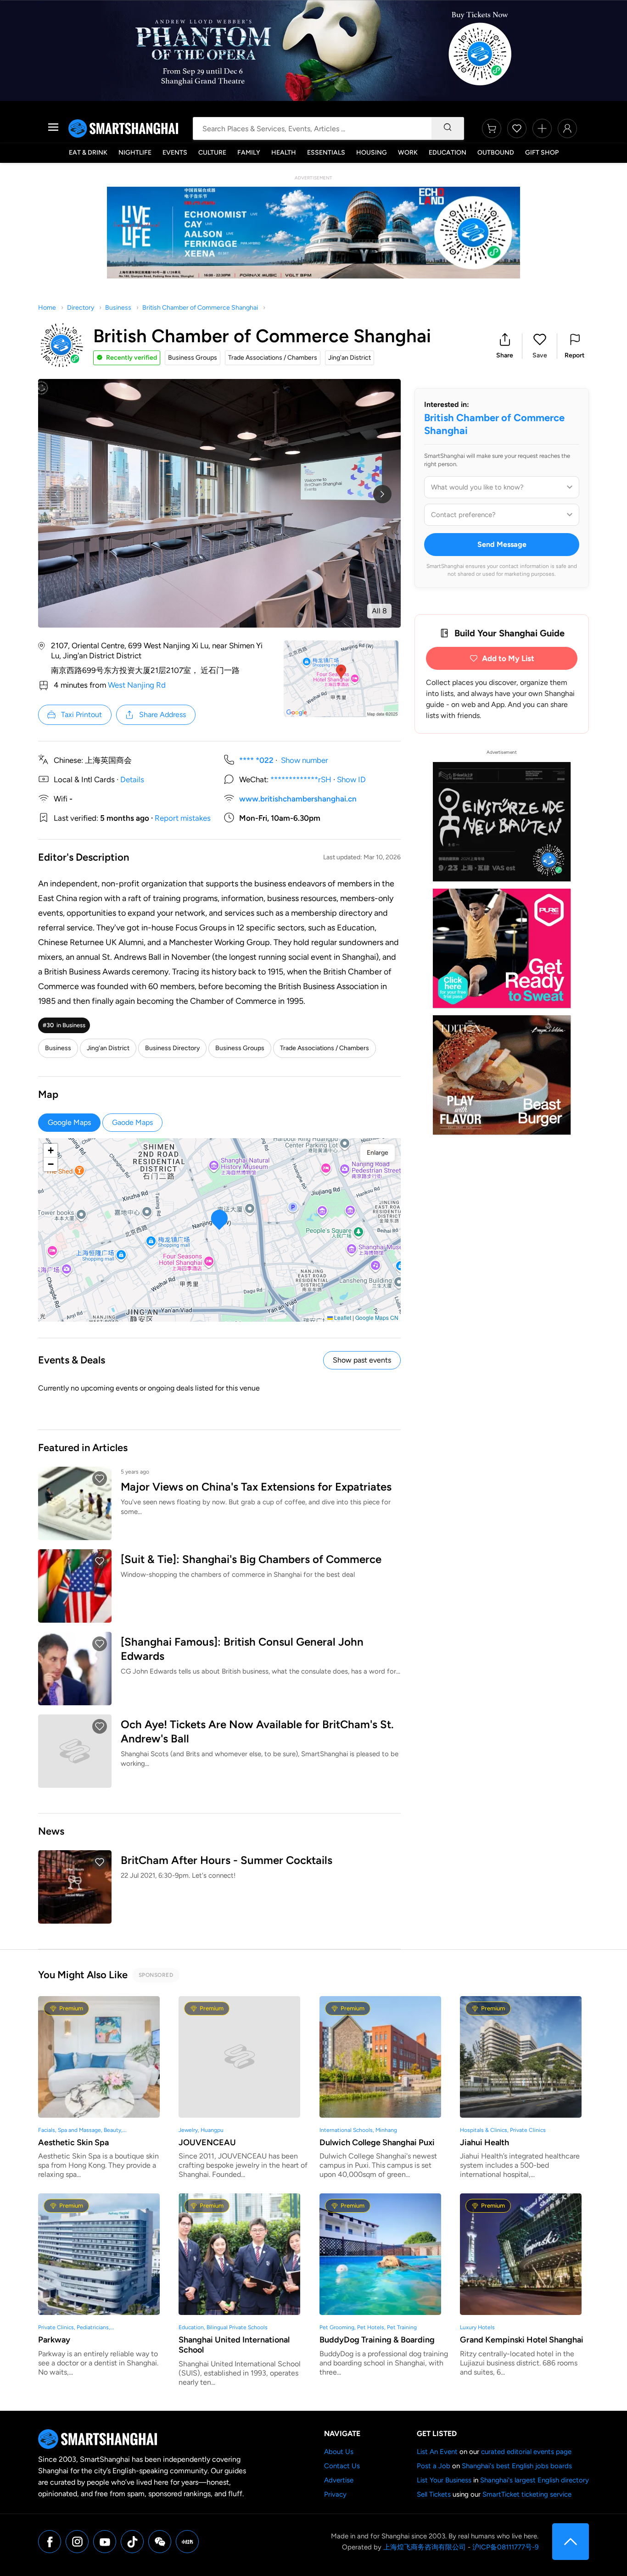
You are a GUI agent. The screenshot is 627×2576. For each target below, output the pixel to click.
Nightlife (135, 153)
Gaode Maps (132, 1122)
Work (408, 153)
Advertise (339, 2480)
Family (249, 153)
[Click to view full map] (341, 679)
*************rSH (301, 779)
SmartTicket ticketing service (527, 2494)
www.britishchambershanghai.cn (298, 799)
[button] (505, 346)
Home (47, 308)
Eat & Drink (88, 153)
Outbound (496, 153)
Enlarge (378, 1153)
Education (448, 153)
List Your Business (444, 2480)
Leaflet (342, 1317)
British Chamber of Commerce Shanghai (200, 308)
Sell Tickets (434, 2494)
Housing (372, 153)
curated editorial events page (526, 2452)
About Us (339, 2452)
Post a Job (434, 2466)
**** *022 (256, 760)
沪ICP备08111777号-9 (505, 2547)
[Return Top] (571, 2542)
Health (284, 153)
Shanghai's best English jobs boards (517, 2466)
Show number (305, 760)
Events (175, 153)
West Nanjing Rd (137, 685)
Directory (81, 308)
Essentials (326, 153)
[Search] (448, 128)
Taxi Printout (81, 715)
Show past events (362, 1360)
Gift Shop (542, 153)
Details (132, 779)
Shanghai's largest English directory (535, 2480)
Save (540, 355)
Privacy (335, 2494)
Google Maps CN (377, 1317)
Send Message (502, 544)
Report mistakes (183, 818)
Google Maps (69, 1122)
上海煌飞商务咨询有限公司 (425, 2547)
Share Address (162, 715)
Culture (212, 153)
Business (118, 308)
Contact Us (342, 2466)
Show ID (351, 779)
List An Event (437, 2452)
